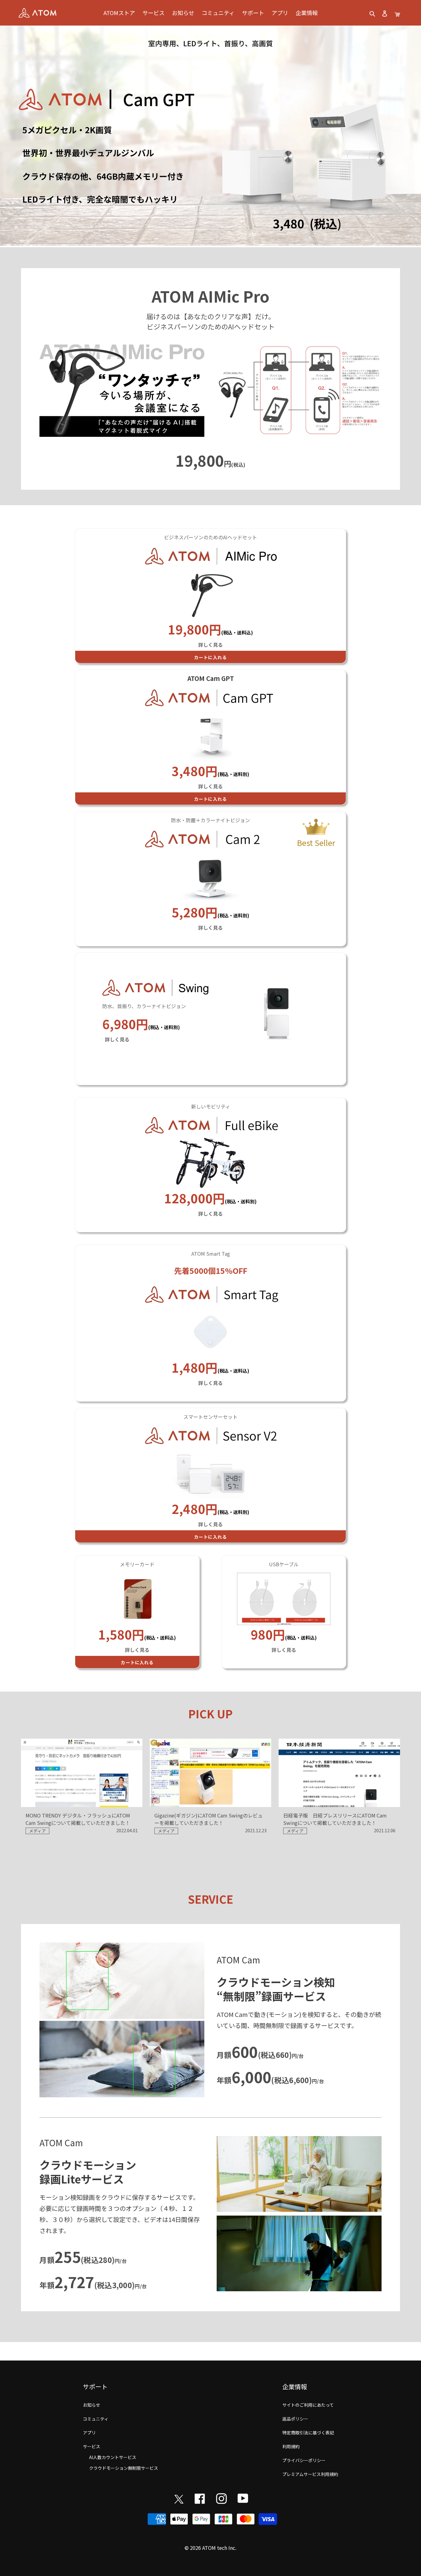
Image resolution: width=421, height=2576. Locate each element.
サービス (92, 2446)
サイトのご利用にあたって (308, 2405)
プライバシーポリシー (304, 2460)
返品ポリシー (295, 2419)
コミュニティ (96, 2419)
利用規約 (291, 2446)
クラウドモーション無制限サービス (124, 2468)
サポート (95, 2387)
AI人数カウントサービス (113, 2457)
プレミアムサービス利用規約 (310, 2474)
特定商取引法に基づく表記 (308, 2433)
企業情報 (295, 2387)
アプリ (89, 2433)
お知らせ (92, 2405)
